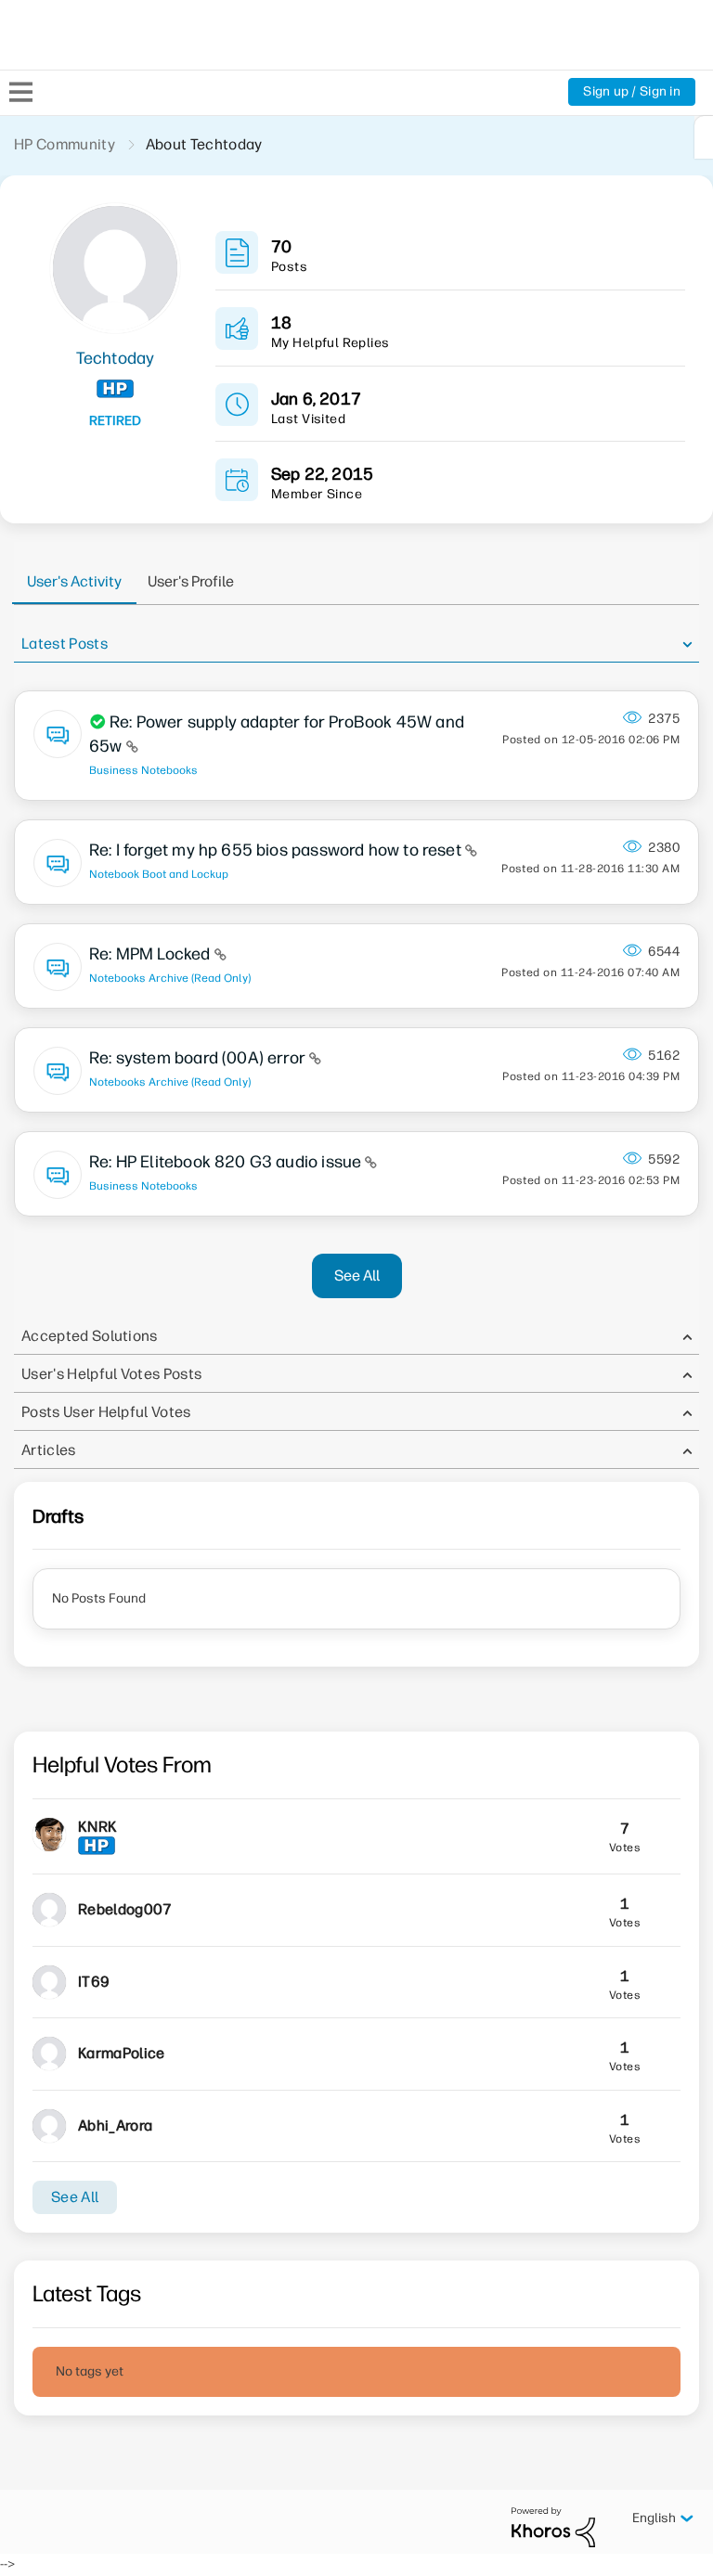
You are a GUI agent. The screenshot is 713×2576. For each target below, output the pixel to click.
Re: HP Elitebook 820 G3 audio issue (227, 1162)
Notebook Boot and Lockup (159, 874)
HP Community (65, 144)
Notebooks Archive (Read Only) (170, 978)
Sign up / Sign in (632, 91)
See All (357, 1275)
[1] (704, 137)
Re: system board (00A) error (199, 1058)
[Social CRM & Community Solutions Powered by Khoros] (553, 2526)
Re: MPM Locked (152, 954)
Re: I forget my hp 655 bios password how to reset (277, 850)
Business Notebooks (143, 770)
